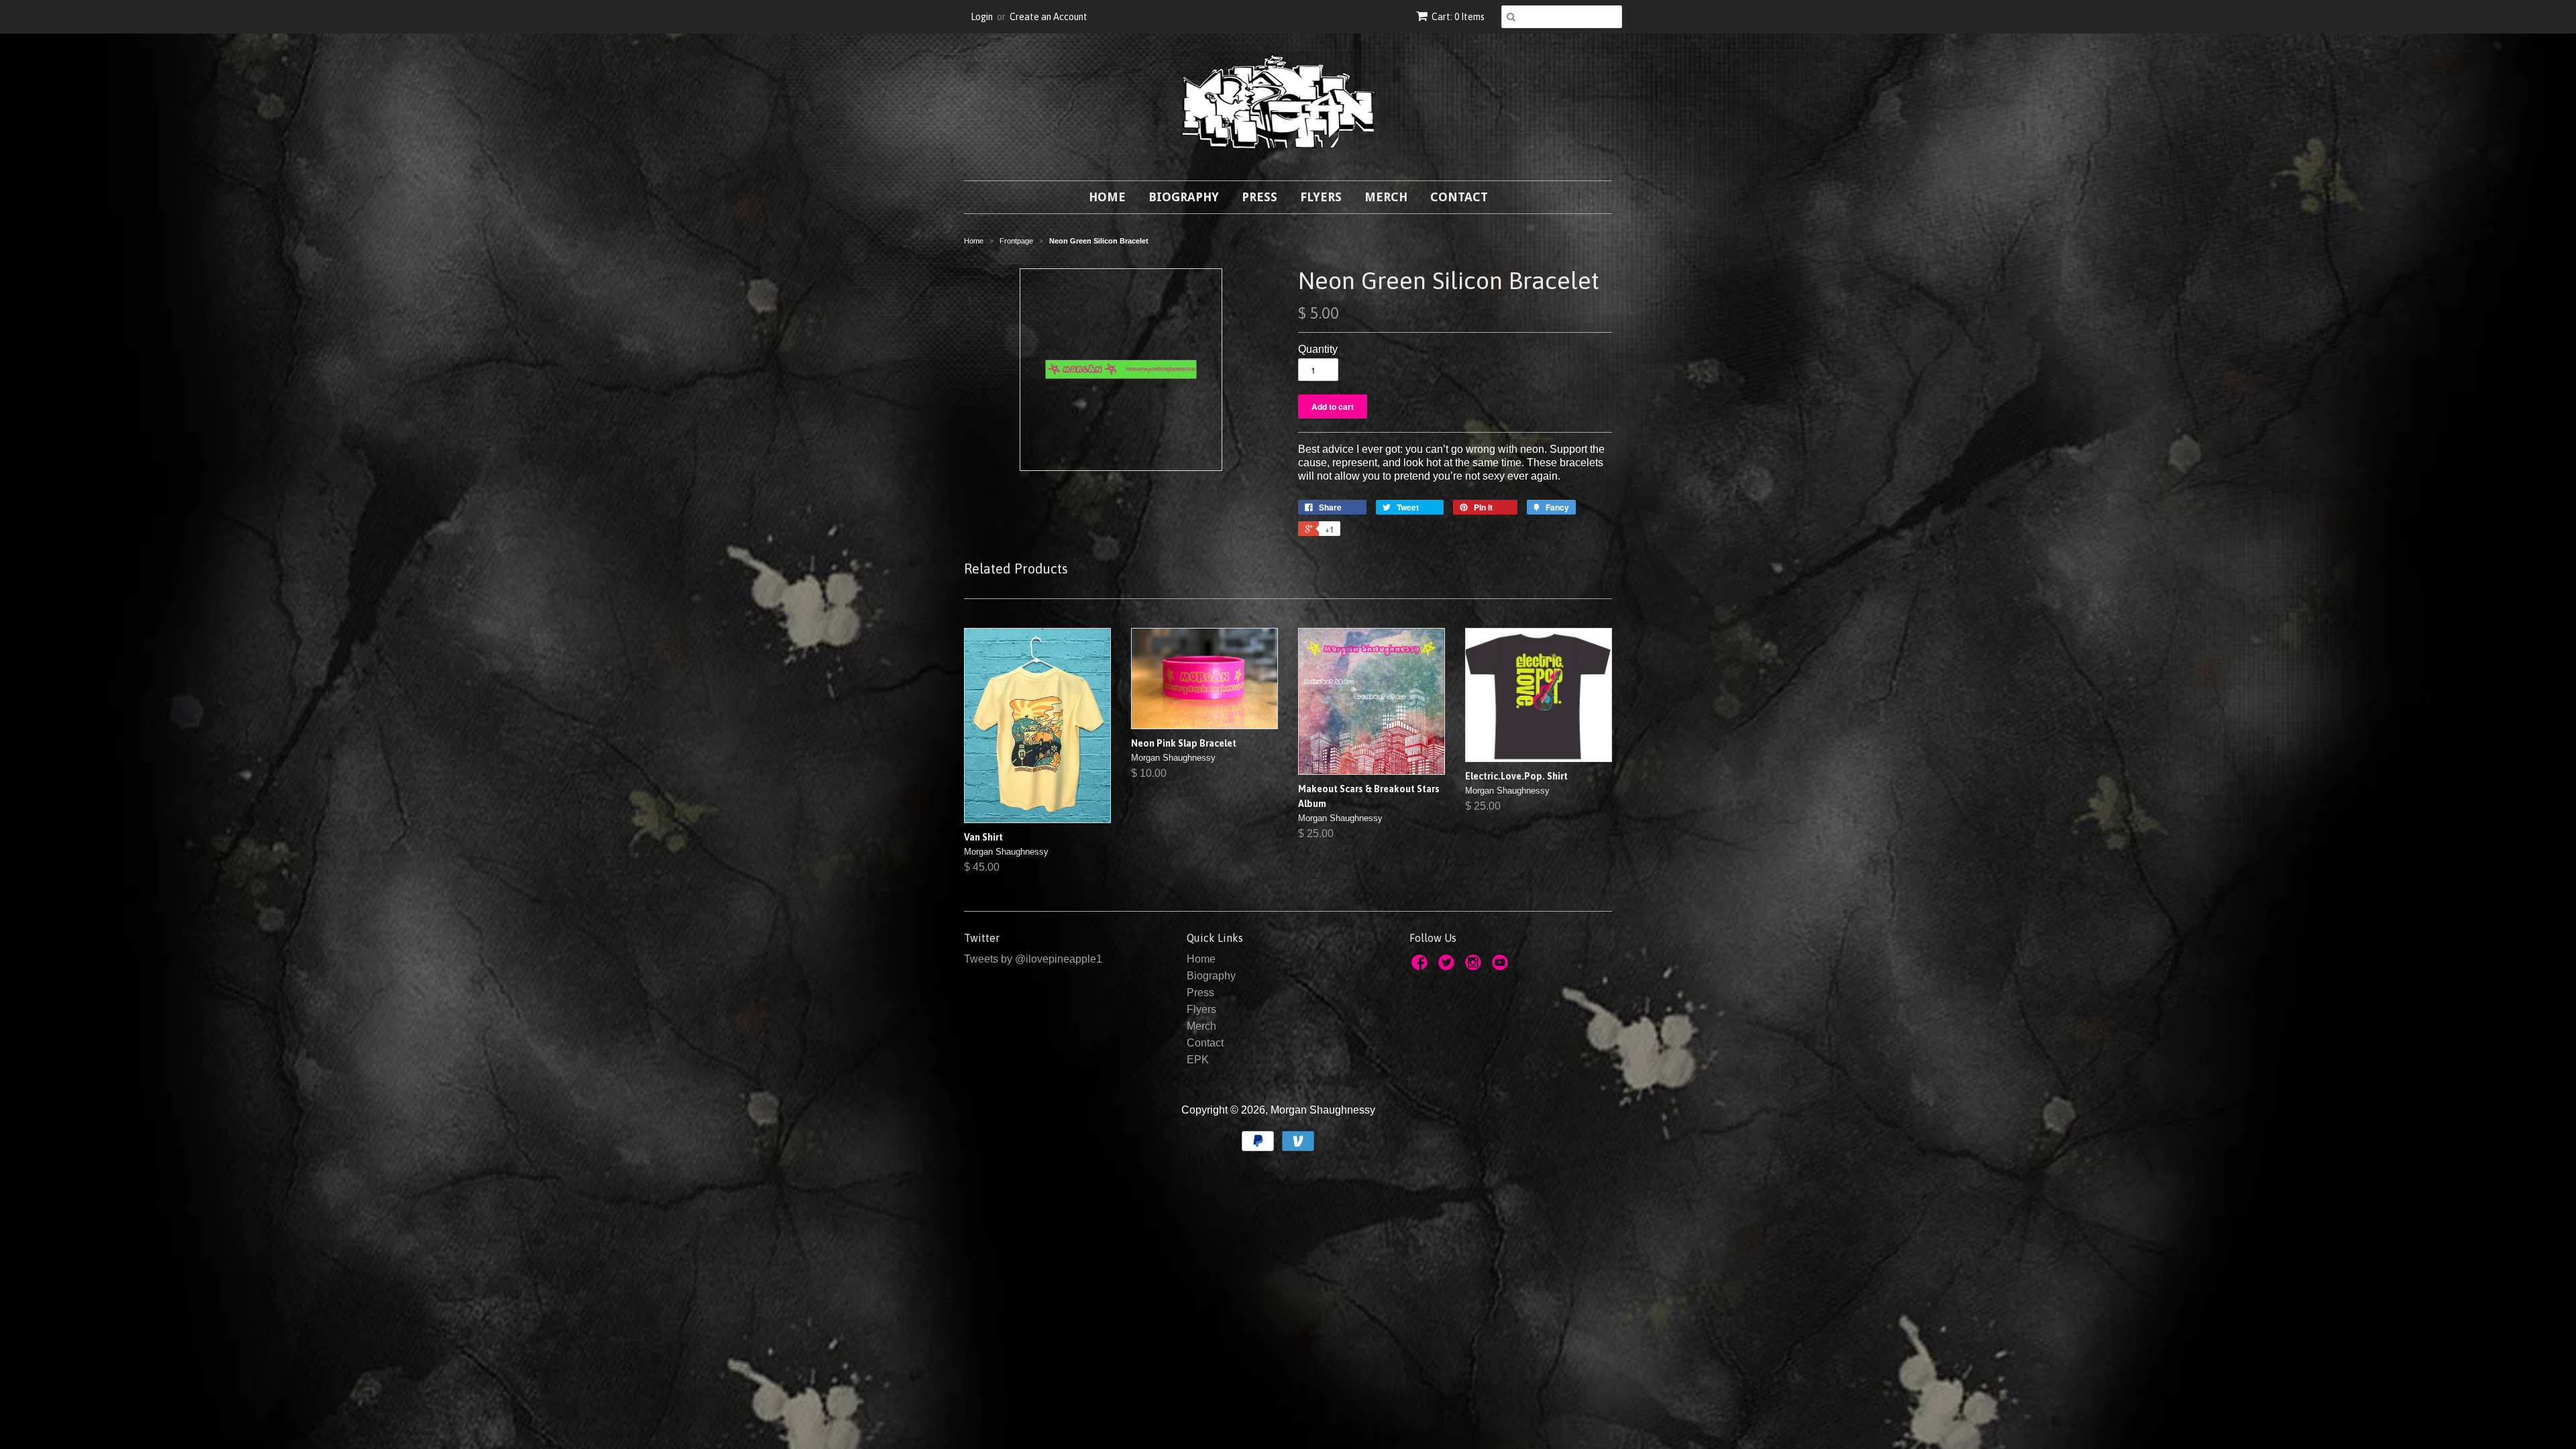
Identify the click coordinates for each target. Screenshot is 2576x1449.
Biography (1184, 197)
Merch (1386, 197)
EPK (1198, 1060)
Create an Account (1049, 17)
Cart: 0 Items (1458, 17)
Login (982, 17)
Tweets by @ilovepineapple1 (1033, 959)
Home (1107, 197)
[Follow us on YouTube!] (1502, 966)
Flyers (1321, 197)
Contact (1459, 197)
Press (1259, 197)
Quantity (1318, 349)
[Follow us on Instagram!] (1475, 966)
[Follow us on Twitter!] (1448, 966)
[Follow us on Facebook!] (1421, 966)
